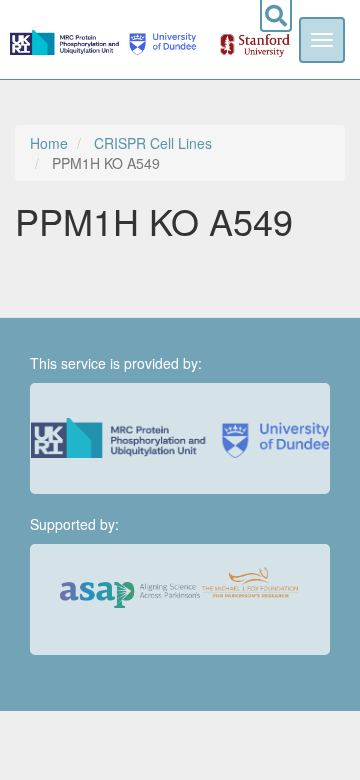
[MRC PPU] (66, 39)
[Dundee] (159, 39)
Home (49, 143)
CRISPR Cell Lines (153, 143)
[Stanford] (244, 39)
